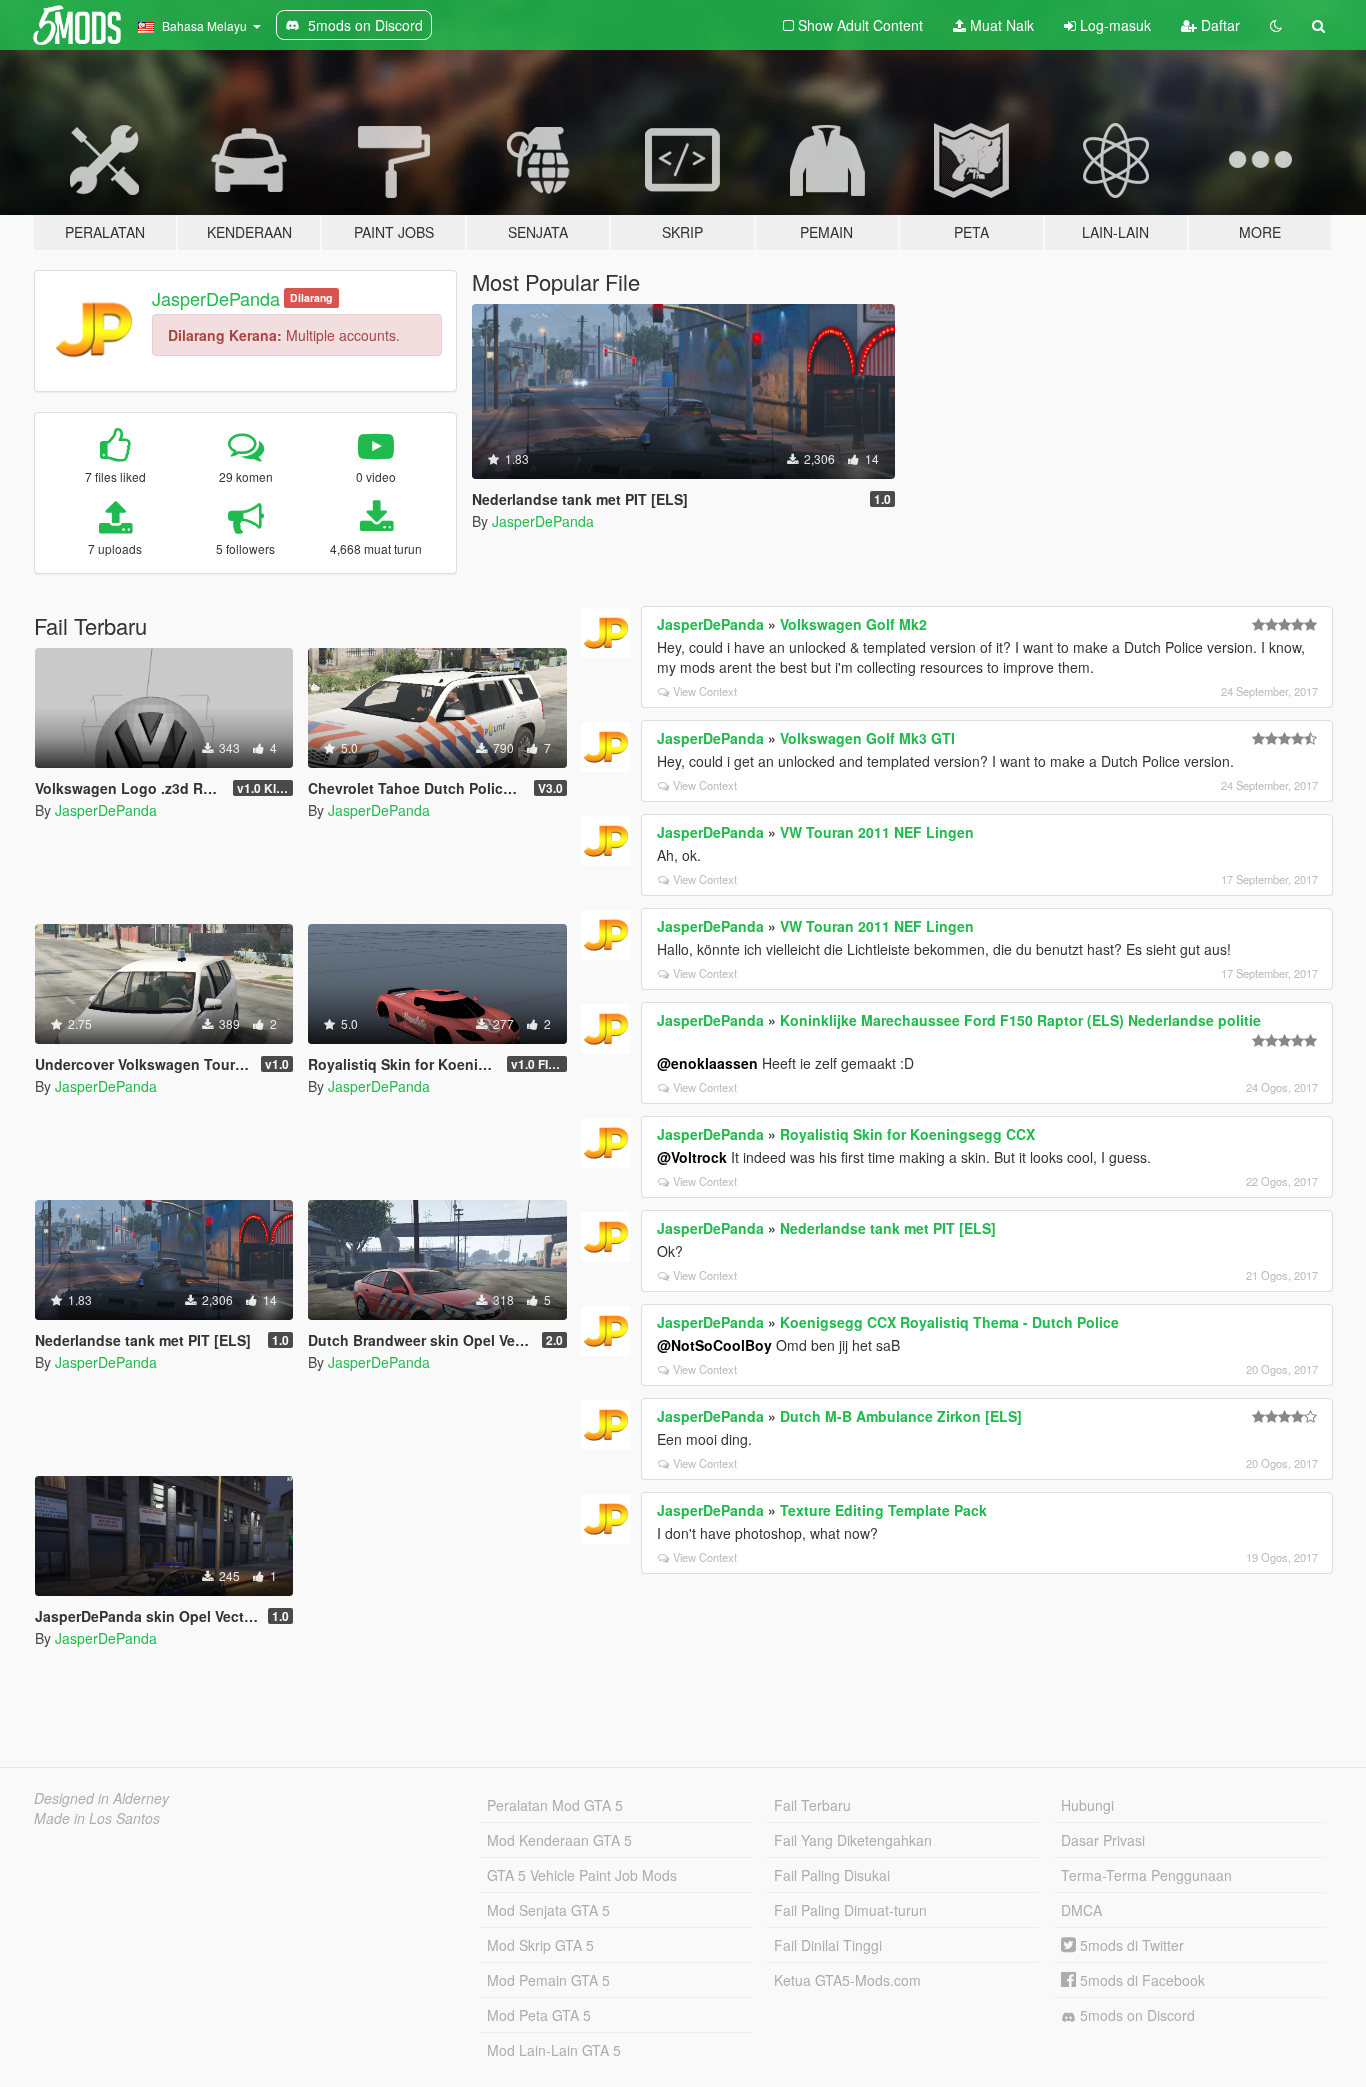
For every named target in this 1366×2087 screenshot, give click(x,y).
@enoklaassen (707, 1063)
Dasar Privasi (1103, 1840)
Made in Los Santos (97, 1818)
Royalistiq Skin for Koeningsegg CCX (907, 1134)
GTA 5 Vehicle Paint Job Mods (582, 1875)
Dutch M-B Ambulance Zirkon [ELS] (901, 1416)
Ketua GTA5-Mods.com (847, 1980)
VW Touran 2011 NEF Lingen (877, 832)
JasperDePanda (216, 298)
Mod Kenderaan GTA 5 (559, 1840)
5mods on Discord (1135, 2015)
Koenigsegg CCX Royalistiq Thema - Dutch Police (949, 1322)
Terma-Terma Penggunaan (1146, 1875)
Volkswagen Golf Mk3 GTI (867, 738)
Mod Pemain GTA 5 (548, 1980)
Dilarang (311, 297)
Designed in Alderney (101, 1798)
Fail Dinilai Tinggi (828, 1945)
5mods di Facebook (1140, 1980)
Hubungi (1087, 1805)
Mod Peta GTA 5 (539, 2015)
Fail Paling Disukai (832, 1875)
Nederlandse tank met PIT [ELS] (888, 1228)
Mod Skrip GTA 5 (540, 1945)
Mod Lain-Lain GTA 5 (554, 2050)
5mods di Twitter (1130, 1945)
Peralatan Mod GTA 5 (555, 1805)
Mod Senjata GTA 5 (548, 1910)
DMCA (1081, 1910)
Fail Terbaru (812, 1805)
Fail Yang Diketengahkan (853, 1840)
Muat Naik (1000, 25)
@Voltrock (692, 1157)
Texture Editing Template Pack (883, 1510)
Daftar (1218, 25)
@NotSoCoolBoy (714, 1345)
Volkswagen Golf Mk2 (853, 624)
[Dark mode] (1276, 25)
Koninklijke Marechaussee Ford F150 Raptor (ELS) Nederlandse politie (1020, 1020)
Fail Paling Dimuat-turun (850, 1910)
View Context (705, 691)
